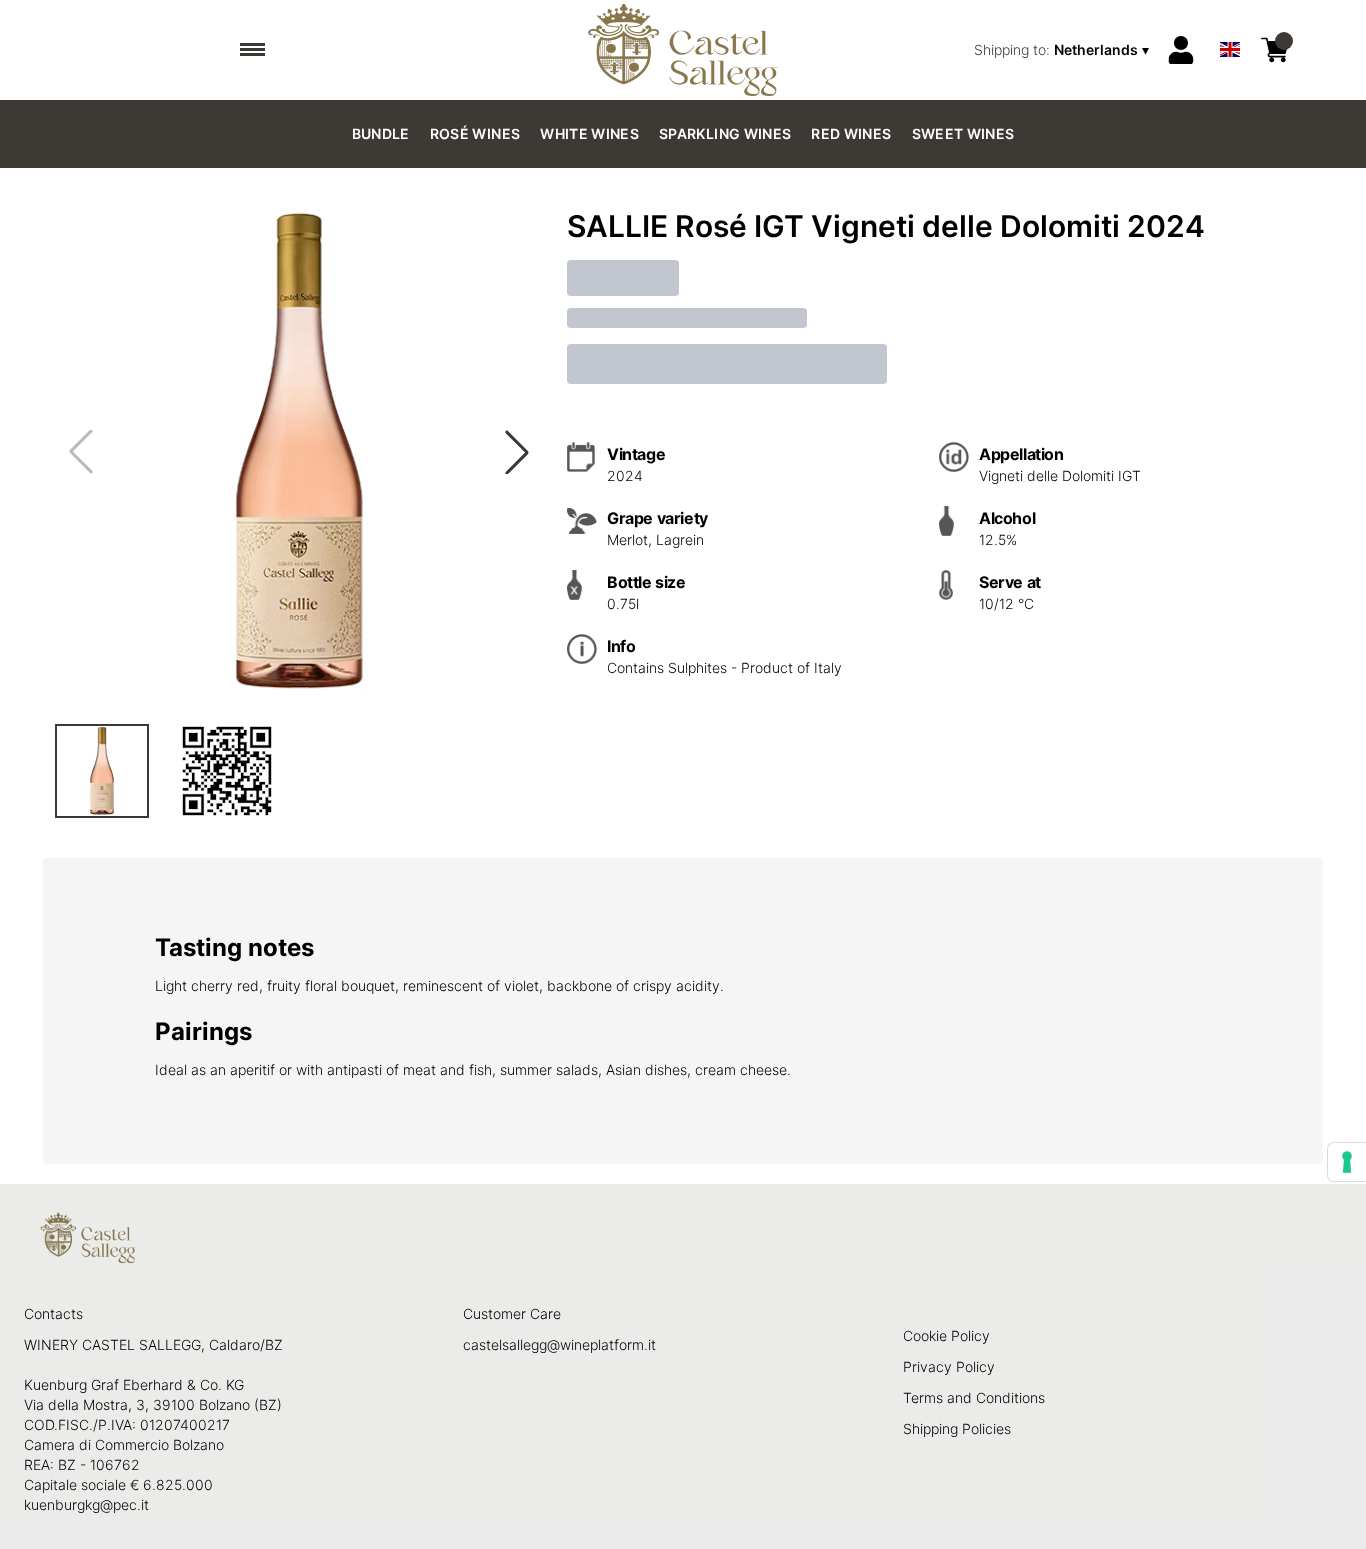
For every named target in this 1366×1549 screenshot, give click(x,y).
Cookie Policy (946, 1335)
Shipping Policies (957, 1428)
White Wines (589, 133)
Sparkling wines (725, 133)
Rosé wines (475, 133)
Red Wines (851, 133)
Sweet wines (963, 133)
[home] (683, 50)
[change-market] (1063, 50)
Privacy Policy (949, 1366)
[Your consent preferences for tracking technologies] (1347, 1162)
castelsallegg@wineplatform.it (559, 1344)
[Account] (1181, 50)
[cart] (1275, 50)
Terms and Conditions (974, 1397)
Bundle (381, 133)
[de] (1230, 23)
